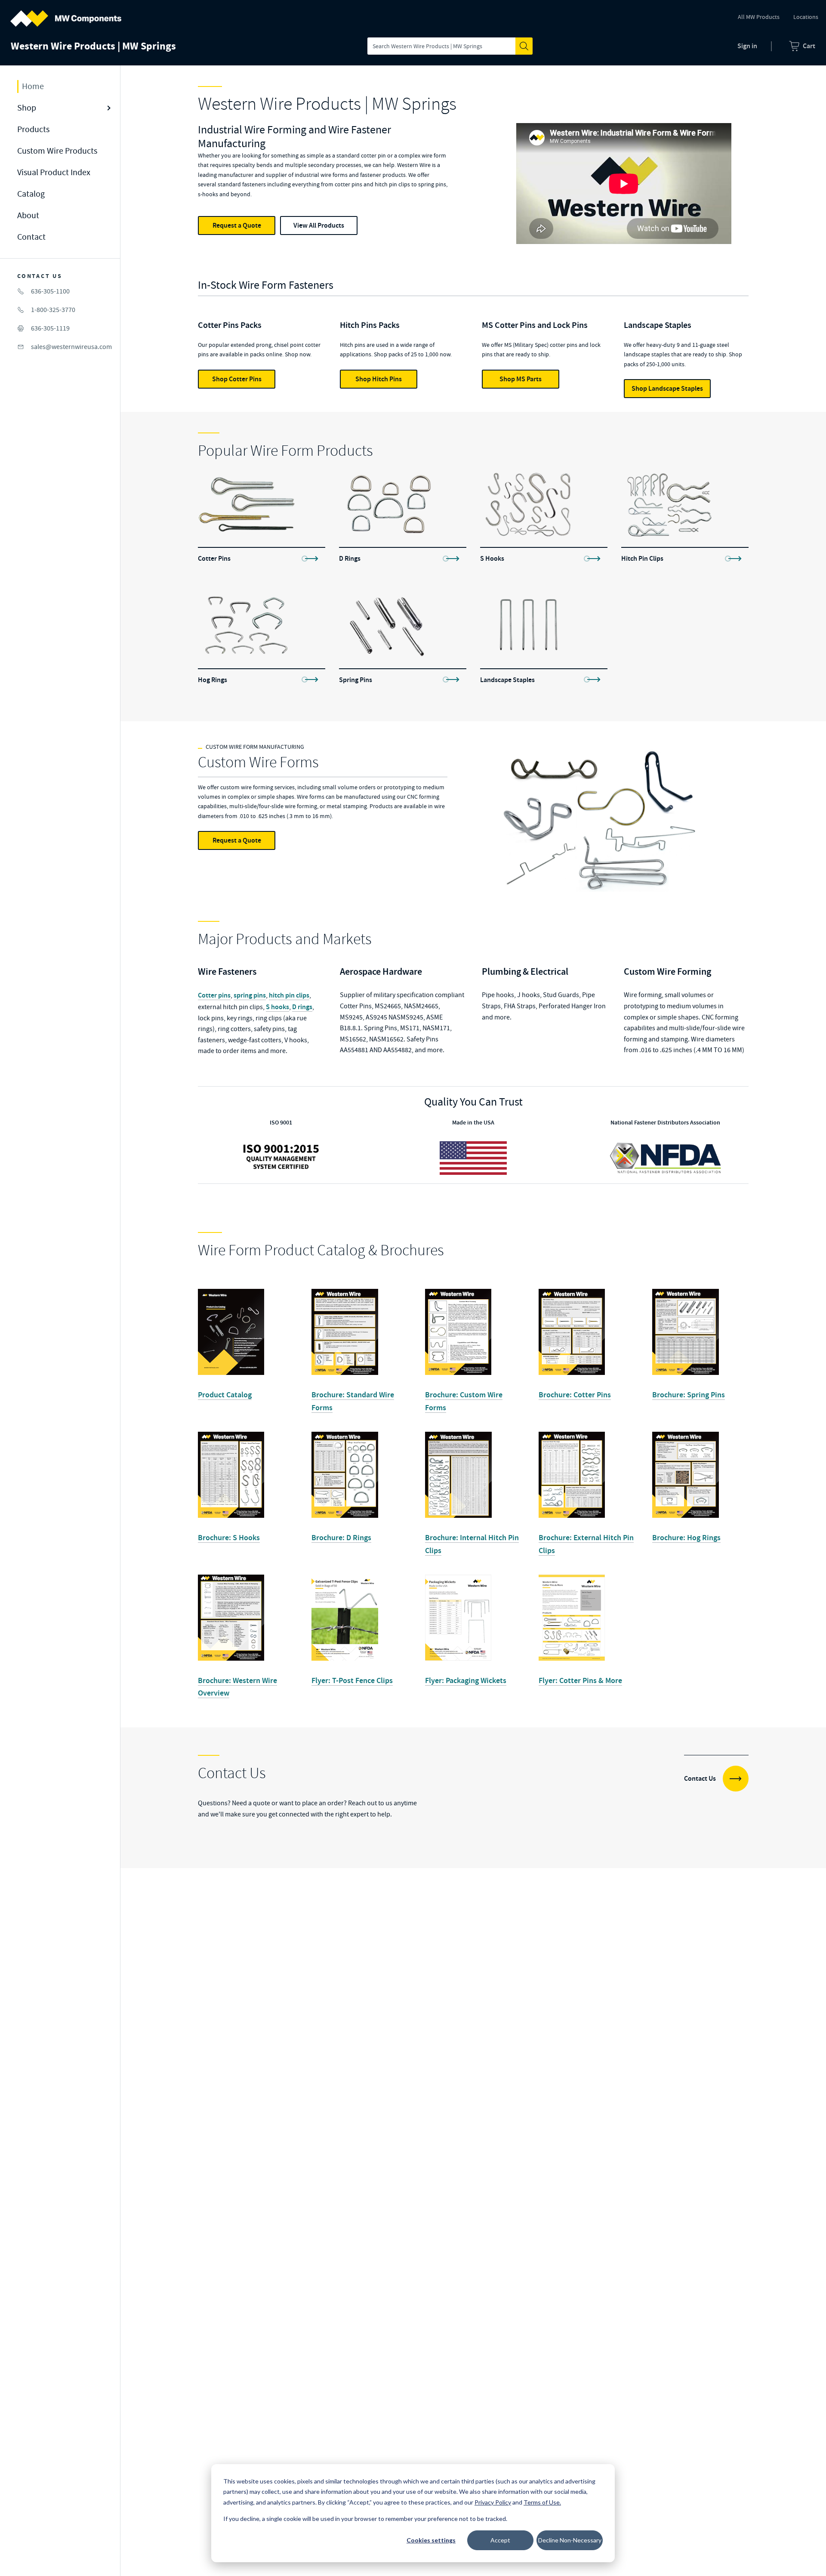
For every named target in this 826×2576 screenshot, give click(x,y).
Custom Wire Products (57, 151)
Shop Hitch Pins (379, 379)
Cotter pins (214, 995)
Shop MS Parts (521, 379)
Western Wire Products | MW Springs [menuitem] (93, 46)
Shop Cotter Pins (237, 379)
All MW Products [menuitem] (759, 17)
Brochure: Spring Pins (689, 1395)
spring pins (250, 995)
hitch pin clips (289, 995)
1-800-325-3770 (53, 310)
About (28, 215)
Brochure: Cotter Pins (575, 1395)
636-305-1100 (50, 291)
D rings (302, 1007)
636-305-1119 (50, 328)
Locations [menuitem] (806, 17)
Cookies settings (431, 2540)
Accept (500, 2540)
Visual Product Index (54, 172)
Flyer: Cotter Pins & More (580, 1680)
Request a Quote (237, 225)
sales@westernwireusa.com (71, 347)
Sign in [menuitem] (747, 46)
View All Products (319, 225)
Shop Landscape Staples (667, 388)
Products (33, 129)
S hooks (277, 1007)
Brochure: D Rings (341, 1538)
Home (33, 86)
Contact (31, 237)
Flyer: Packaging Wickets (466, 1680)
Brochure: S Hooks (229, 1538)
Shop (27, 108)
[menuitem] (802, 46)
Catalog (31, 194)
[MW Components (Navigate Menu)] (66, 13)
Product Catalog (225, 1395)
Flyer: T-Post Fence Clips (352, 1680)
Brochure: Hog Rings (686, 1538)
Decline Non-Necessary (570, 2540)
